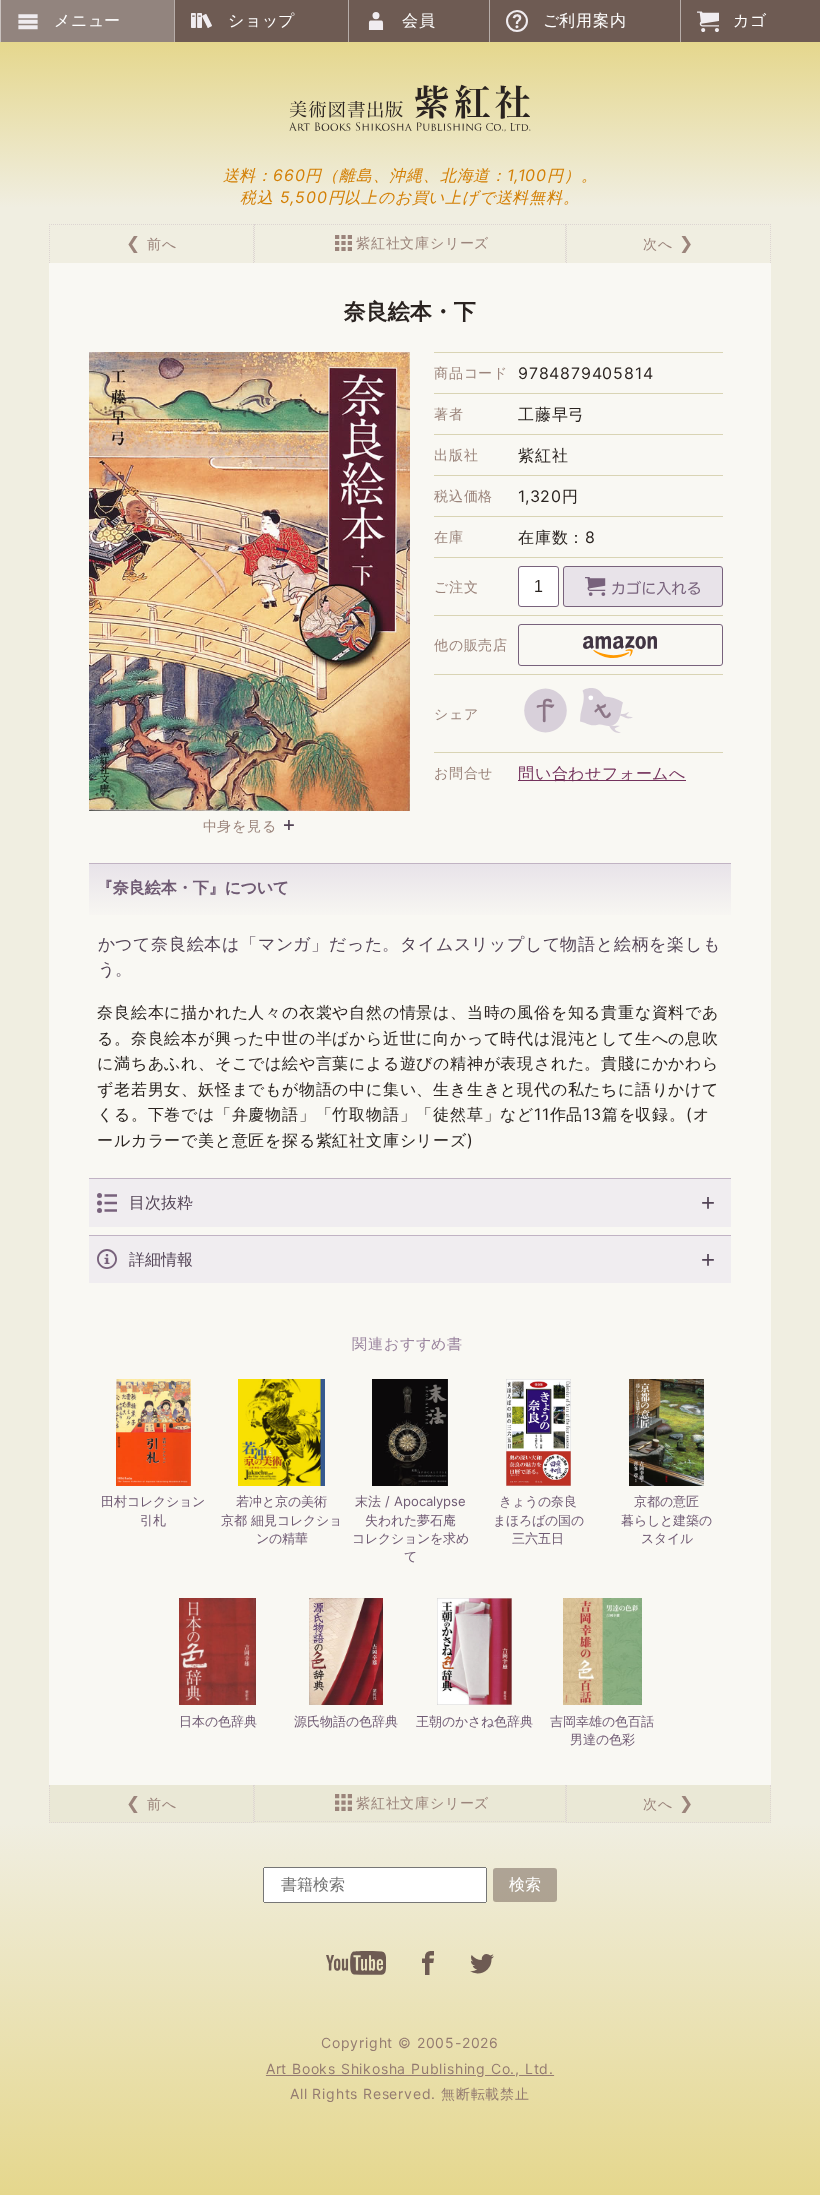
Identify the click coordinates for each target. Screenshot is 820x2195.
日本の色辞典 (218, 1721)
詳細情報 (161, 1259)
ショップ (261, 20)
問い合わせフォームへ (602, 773)
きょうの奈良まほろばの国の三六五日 (538, 1519)
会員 (419, 20)
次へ (658, 243)
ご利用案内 (585, 20)
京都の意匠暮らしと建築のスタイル (666, 1519)
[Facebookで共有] (545, 710)
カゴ (750, 20)
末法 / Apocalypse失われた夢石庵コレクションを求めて (410, 1528)
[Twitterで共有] (606, 710)
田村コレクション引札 (153, 1510)
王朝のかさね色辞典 (474, 1721)
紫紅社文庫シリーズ (422, 242)
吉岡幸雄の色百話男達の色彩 (602, 1730)
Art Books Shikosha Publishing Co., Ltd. (410, 2068)
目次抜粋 (161, 1202)
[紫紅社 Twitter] (482, 1963)
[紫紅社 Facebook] (428, 1963)
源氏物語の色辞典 (346, 1721)
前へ (162, 243)
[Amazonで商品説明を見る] (620, 645)
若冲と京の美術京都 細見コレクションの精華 (281, 1519)
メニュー (87, 20)
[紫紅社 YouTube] (356, 1963)
